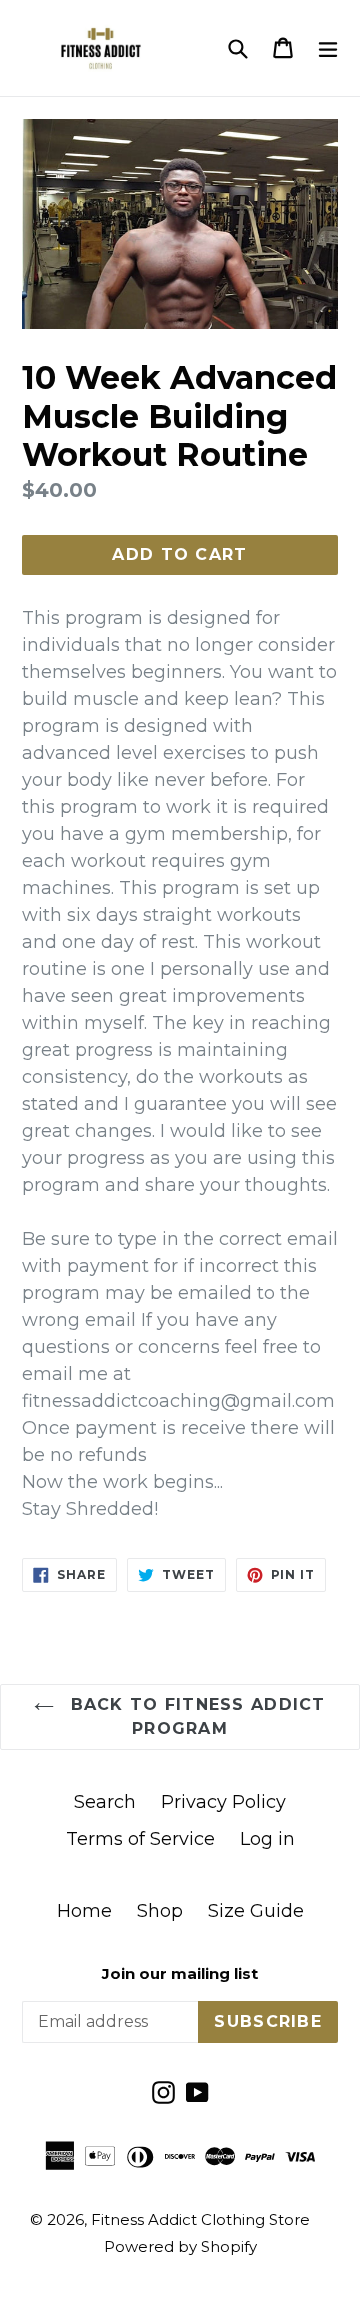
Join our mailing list (180, 1974)
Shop (160, 1911)
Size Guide (256, 1911)
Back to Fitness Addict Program (194, 1716)
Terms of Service (140, 1839)
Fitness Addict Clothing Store (200, 2219)
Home (84, 1911)
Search (105, 1802)
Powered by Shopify (180, 2246)
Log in (267, 1839)
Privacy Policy (223, 1802)
